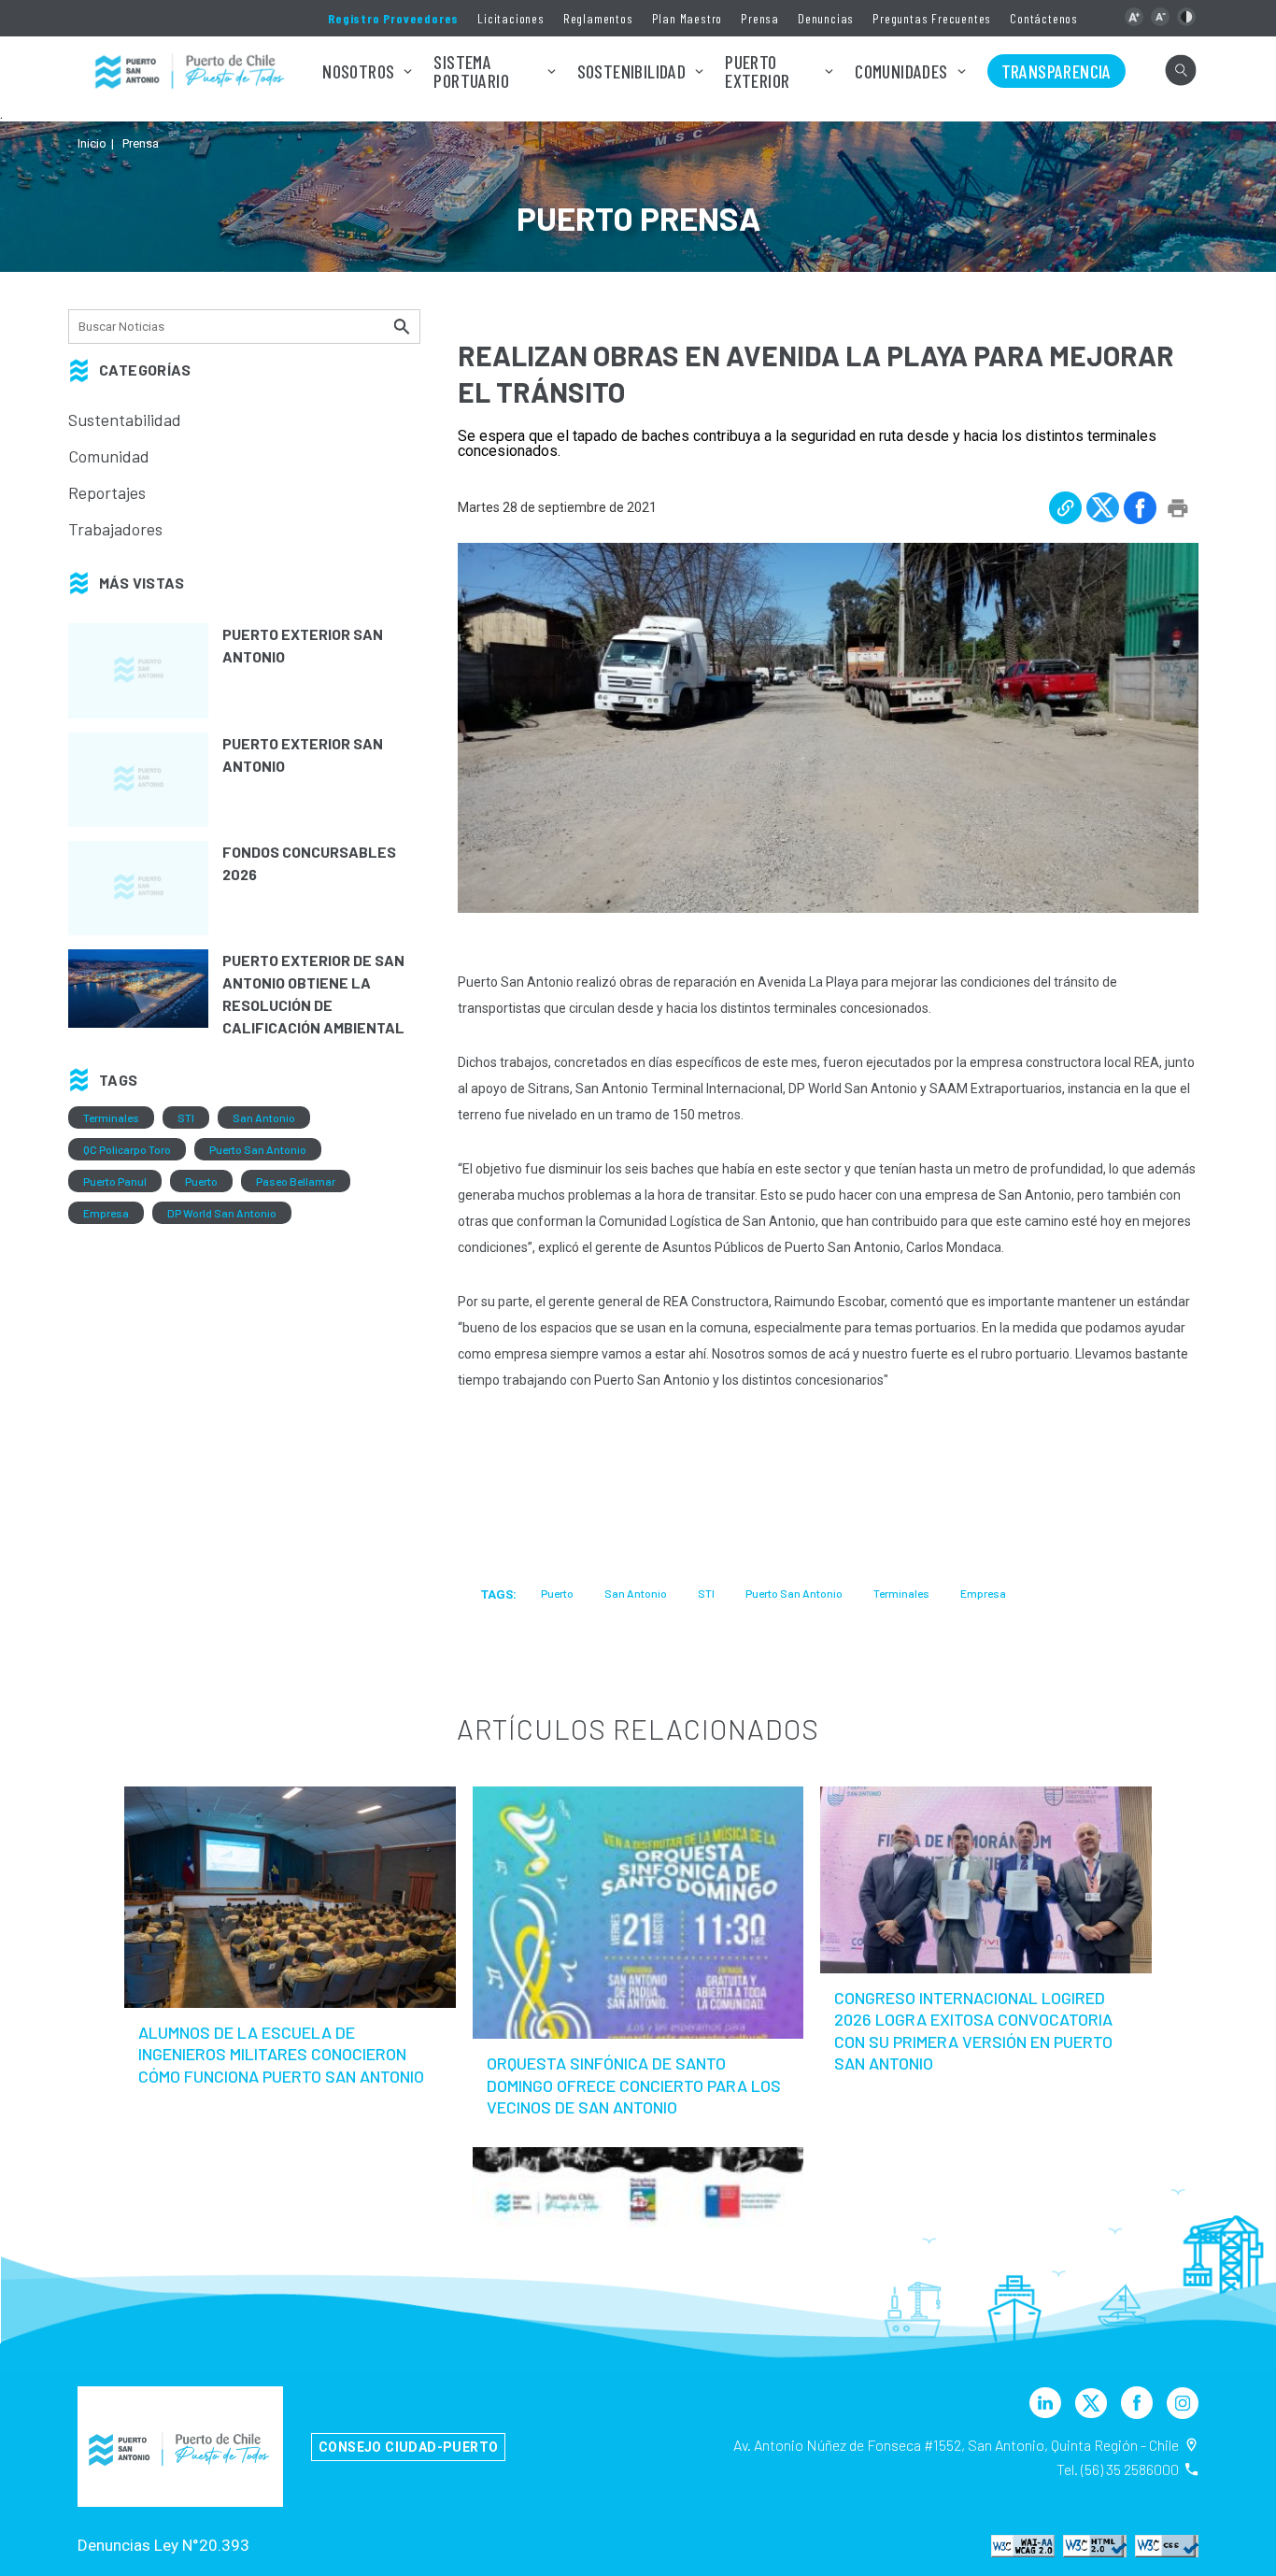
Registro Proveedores (393, 18)
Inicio (92, 143)
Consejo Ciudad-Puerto (408, 2447)
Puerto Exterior (757, 71)
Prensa (760, 18)
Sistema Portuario (471, 71)
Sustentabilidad (125, 420)
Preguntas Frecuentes (932, 18)
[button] (1134, 17)
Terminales (111, 1117)
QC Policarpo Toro (127, 1149)
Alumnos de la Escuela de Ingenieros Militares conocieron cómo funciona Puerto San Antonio (281, 2054)
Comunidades (901, 71)
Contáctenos (1044, 18)
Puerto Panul (115, 1181)
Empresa (106, 1213)
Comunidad (109, 456)
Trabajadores (115, 529)
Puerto (201, 1181)
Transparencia (1056, 71)
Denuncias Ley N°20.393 (163, 2545)
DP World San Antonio (222, 1213)
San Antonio (264, 1117)
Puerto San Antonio (258, 1149)
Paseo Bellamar (296, 1181)
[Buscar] (404, 326)
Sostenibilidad (632, 71)
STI (186, 1117)
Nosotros (358, 71)
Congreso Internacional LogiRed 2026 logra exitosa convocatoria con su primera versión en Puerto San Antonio (973, 2030)
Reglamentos (598, 18)
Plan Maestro (688, 18)
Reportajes (107, 492)
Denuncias (826, 18)
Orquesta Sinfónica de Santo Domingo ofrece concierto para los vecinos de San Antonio (634, 2085)
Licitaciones (511, 18)
